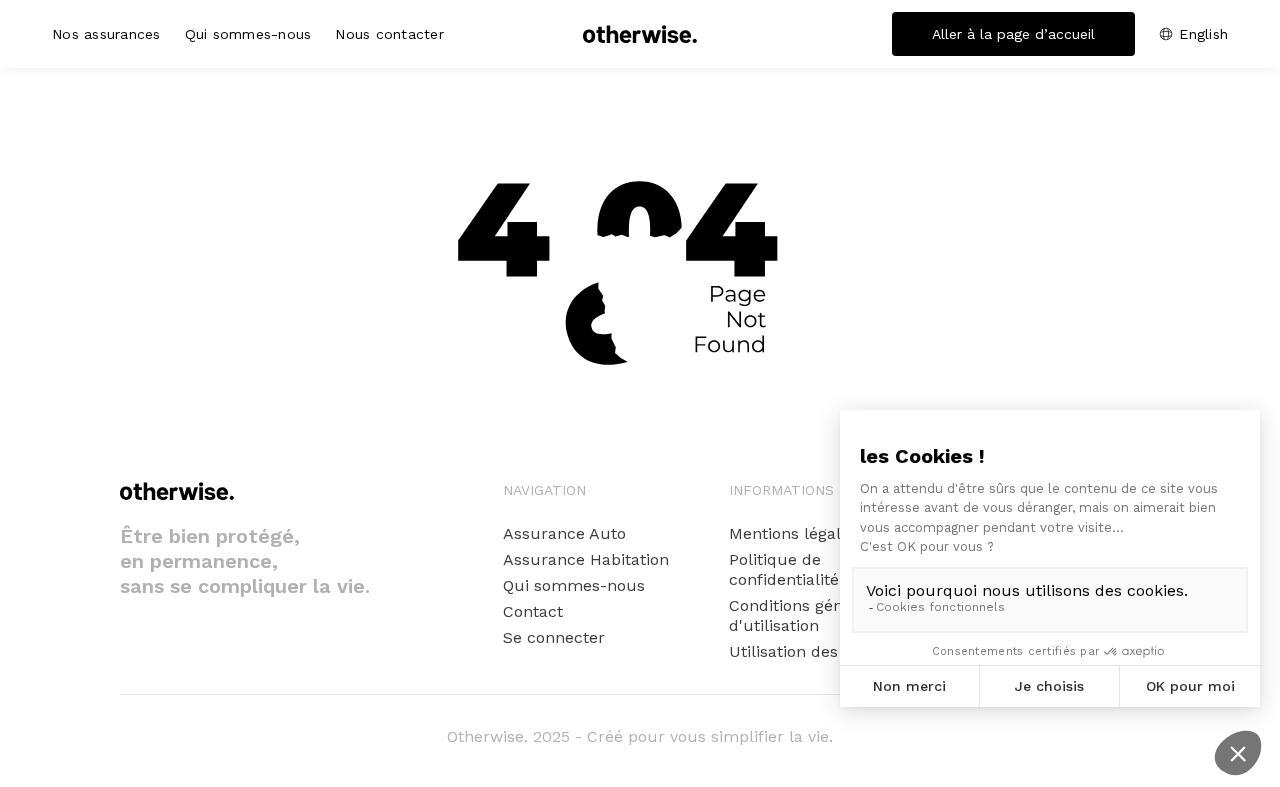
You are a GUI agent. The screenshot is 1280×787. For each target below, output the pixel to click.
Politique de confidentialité (784, 569)
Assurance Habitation (586, 559)
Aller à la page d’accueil (1013, 34)
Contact (533, 611)
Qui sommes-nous (248, 34)
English (1203, 34)
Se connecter (554, 637)
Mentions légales (793, 533)
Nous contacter (389, 34)
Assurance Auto (564, 533)
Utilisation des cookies (814, 651)
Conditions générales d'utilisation (809, 615)
